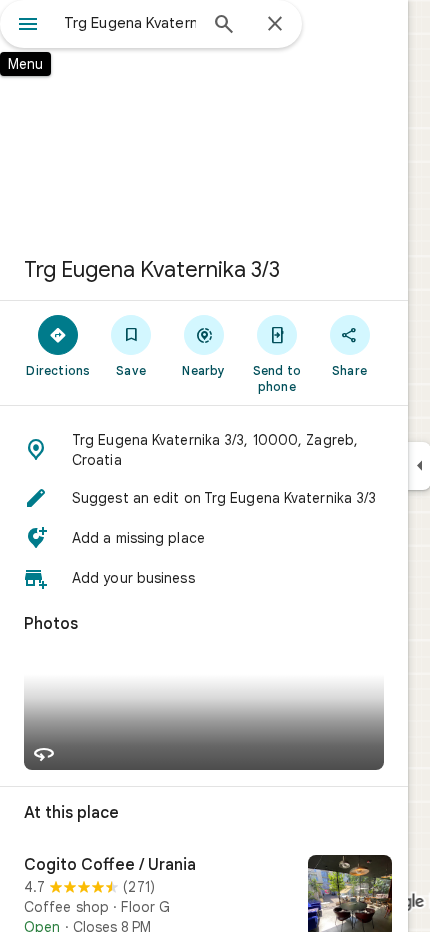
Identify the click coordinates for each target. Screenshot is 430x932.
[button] (204, 450)
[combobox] (130, 23)
